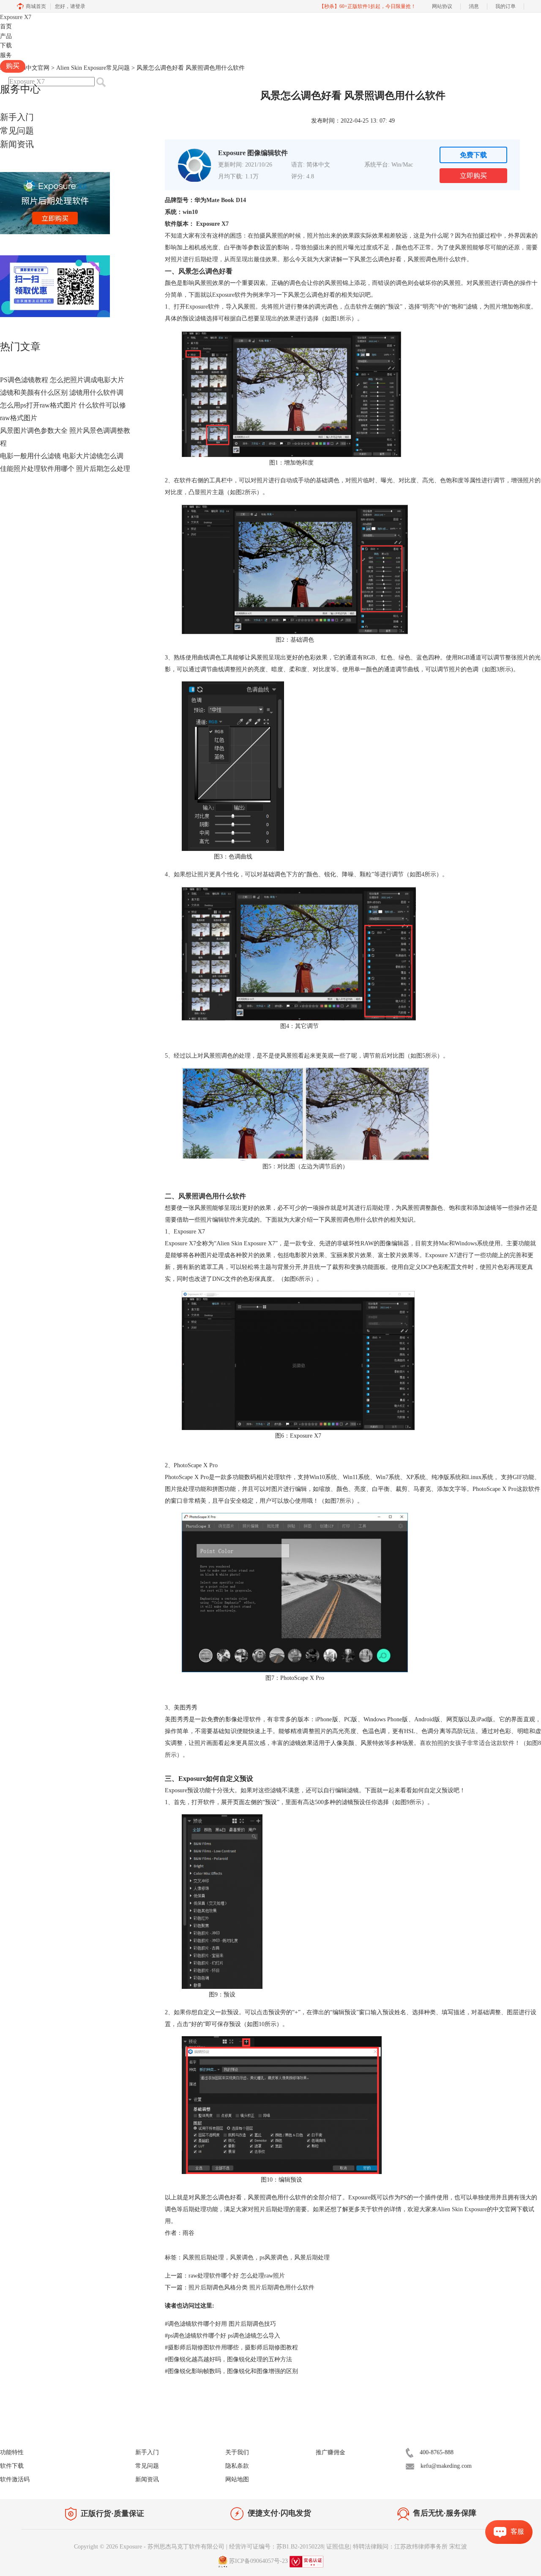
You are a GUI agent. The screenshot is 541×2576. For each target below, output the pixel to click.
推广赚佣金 (331, 2452)
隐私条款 (237, 2466)
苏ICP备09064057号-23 (258, 2561)
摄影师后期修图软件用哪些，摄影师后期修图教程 (231, 2348)
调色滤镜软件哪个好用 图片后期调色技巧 (220, 2324)
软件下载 (12, 2466)
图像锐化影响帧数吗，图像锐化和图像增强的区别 (231, 2371)
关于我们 (237, 2452)
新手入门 (17, 117)
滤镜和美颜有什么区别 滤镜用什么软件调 (62, 392)
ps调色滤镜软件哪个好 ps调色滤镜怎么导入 (223, 2336)
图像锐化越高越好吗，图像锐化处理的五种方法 (228, 2359)
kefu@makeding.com (446, 2466)
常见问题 (17, 131)
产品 (6, 36)
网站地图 (237, 2479)
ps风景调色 (274, 2257)
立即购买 (473, 176)
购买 (13, 66)
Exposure (16, 17)
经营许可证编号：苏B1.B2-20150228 (276, 2547)
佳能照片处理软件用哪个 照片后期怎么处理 (65, 469)
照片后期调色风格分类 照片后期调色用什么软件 (251, 2287)
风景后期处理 (312, 2257)
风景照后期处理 (203, 2257)
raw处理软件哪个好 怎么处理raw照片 (237, 2276)
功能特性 (12, 2452)
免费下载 (473, 155)
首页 (6, 26)
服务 (6, 55)
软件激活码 (15, 2479)
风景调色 (242, 2257)
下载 (6, 45)
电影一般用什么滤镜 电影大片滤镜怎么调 (62, 456)
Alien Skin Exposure (462, 2209)
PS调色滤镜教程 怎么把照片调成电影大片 (62, 380)
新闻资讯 (17, 144)
